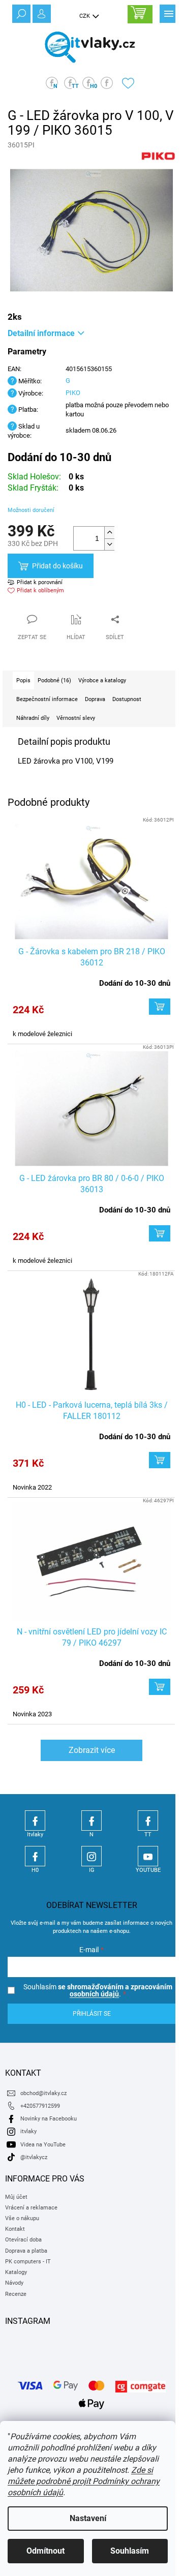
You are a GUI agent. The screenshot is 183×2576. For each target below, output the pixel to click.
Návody (14, 2283)
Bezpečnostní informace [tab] (47, 699)
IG (91, 1856)
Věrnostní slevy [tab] (76, 718)
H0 (35, 1856)
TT (148, 1821)
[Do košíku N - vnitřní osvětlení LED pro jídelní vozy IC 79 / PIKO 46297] (160, 1687)
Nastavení (88, 2518)
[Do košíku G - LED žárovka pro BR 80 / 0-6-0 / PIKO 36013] (160, 1233)
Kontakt (15, 2229)
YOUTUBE (148, 1856)
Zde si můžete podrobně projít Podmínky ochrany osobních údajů (84, 2481)
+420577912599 (40, 2106)
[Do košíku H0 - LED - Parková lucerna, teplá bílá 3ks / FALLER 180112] (160, 1460)
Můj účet (16, 2197)
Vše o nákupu (22, 2218)
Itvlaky (35, 1821)
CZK (85, 16)
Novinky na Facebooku (49, 2119)
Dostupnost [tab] (127, 699)
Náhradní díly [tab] (33, 718)
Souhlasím (130, 2551)
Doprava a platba (26, 2251)
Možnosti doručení (31, 510)
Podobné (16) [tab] (54, 680)
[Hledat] (20, 13)
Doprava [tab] (95, 699)
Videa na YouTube (43, 2145)
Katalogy (16, 2272)
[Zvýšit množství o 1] (109, 533)
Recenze (16, 2294)
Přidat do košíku (57, 566)
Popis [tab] (23, 680)
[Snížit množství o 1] (109, 544)
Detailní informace (41, 333)
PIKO (73, 393)
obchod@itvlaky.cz (43, 2093)
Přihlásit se (92, 2014)
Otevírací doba (23, 2240)
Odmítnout (45, 2551)
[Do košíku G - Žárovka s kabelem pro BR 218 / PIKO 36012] (160, 1007)
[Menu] (168, 13)
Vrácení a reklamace (31, 2208)
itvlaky (28, 2131)
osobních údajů (94, 1994)
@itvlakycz (34, 2157)
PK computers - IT (28, 2262)
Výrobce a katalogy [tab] (102, 680)
